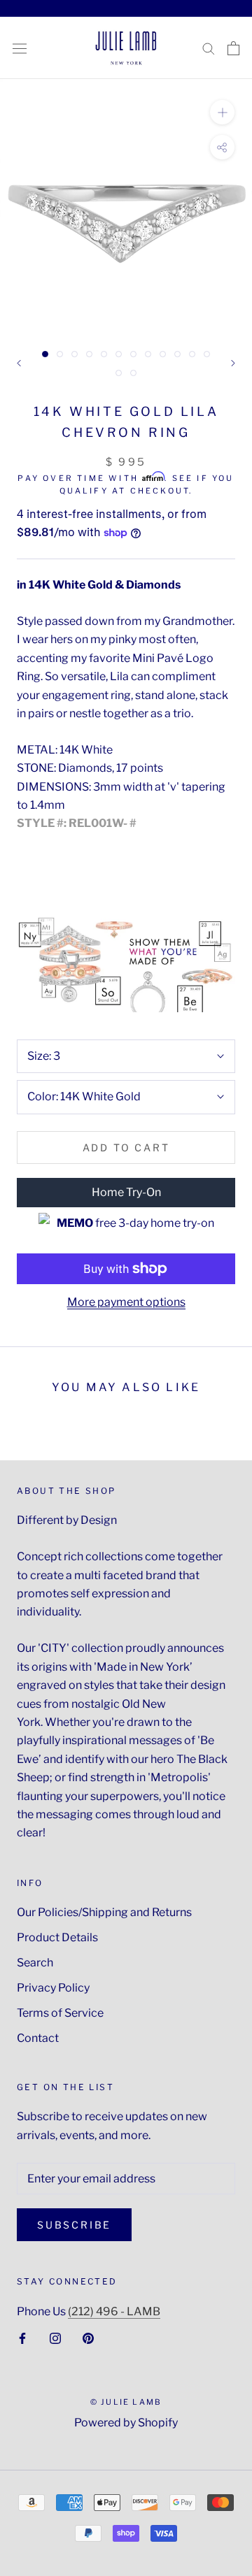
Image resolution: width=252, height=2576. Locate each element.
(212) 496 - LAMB (114, 2311)
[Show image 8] (148, 354)
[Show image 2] (60, 354)
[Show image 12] (207, 354)
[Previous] (19, 363)
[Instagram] (55, 2338)
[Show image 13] (119, 373)
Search (35, 1963)
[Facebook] (22, 2338)
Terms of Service (60, 2013)
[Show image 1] (45, 354)
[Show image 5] (104, 354)
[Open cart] (233, 48)
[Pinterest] (88, 2338)
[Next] (233, 363)
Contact (38, 2038)
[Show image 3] (75, 354)
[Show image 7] (133, 354)
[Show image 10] (177, 354)
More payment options (126, 1302)
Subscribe (74, 2225)
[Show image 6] (119, 354)
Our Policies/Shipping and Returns (104, 1912)
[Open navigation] (20, 48)
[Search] (209, 48)
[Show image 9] (163, 354)
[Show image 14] (133, 373)
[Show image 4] (89, 354)
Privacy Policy (53, 1988)
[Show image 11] (192, 354)
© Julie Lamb (126, 2402)
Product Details (57, 1937)
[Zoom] (222, 112)
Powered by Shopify (126, 2423)
